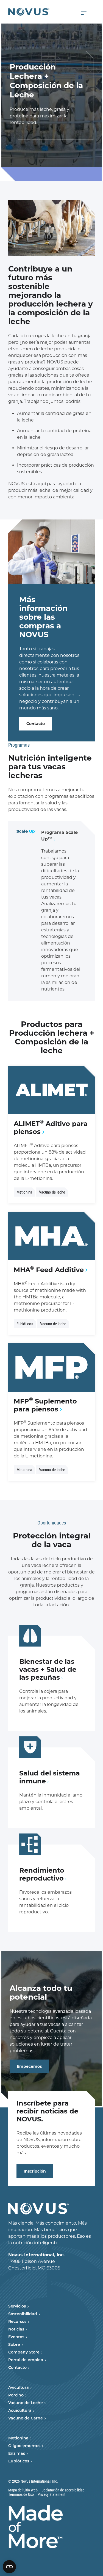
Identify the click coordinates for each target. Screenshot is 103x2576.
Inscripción (35, 2171)
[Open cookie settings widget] (9, 2567)
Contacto (36, 724)
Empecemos (29, 2066)
